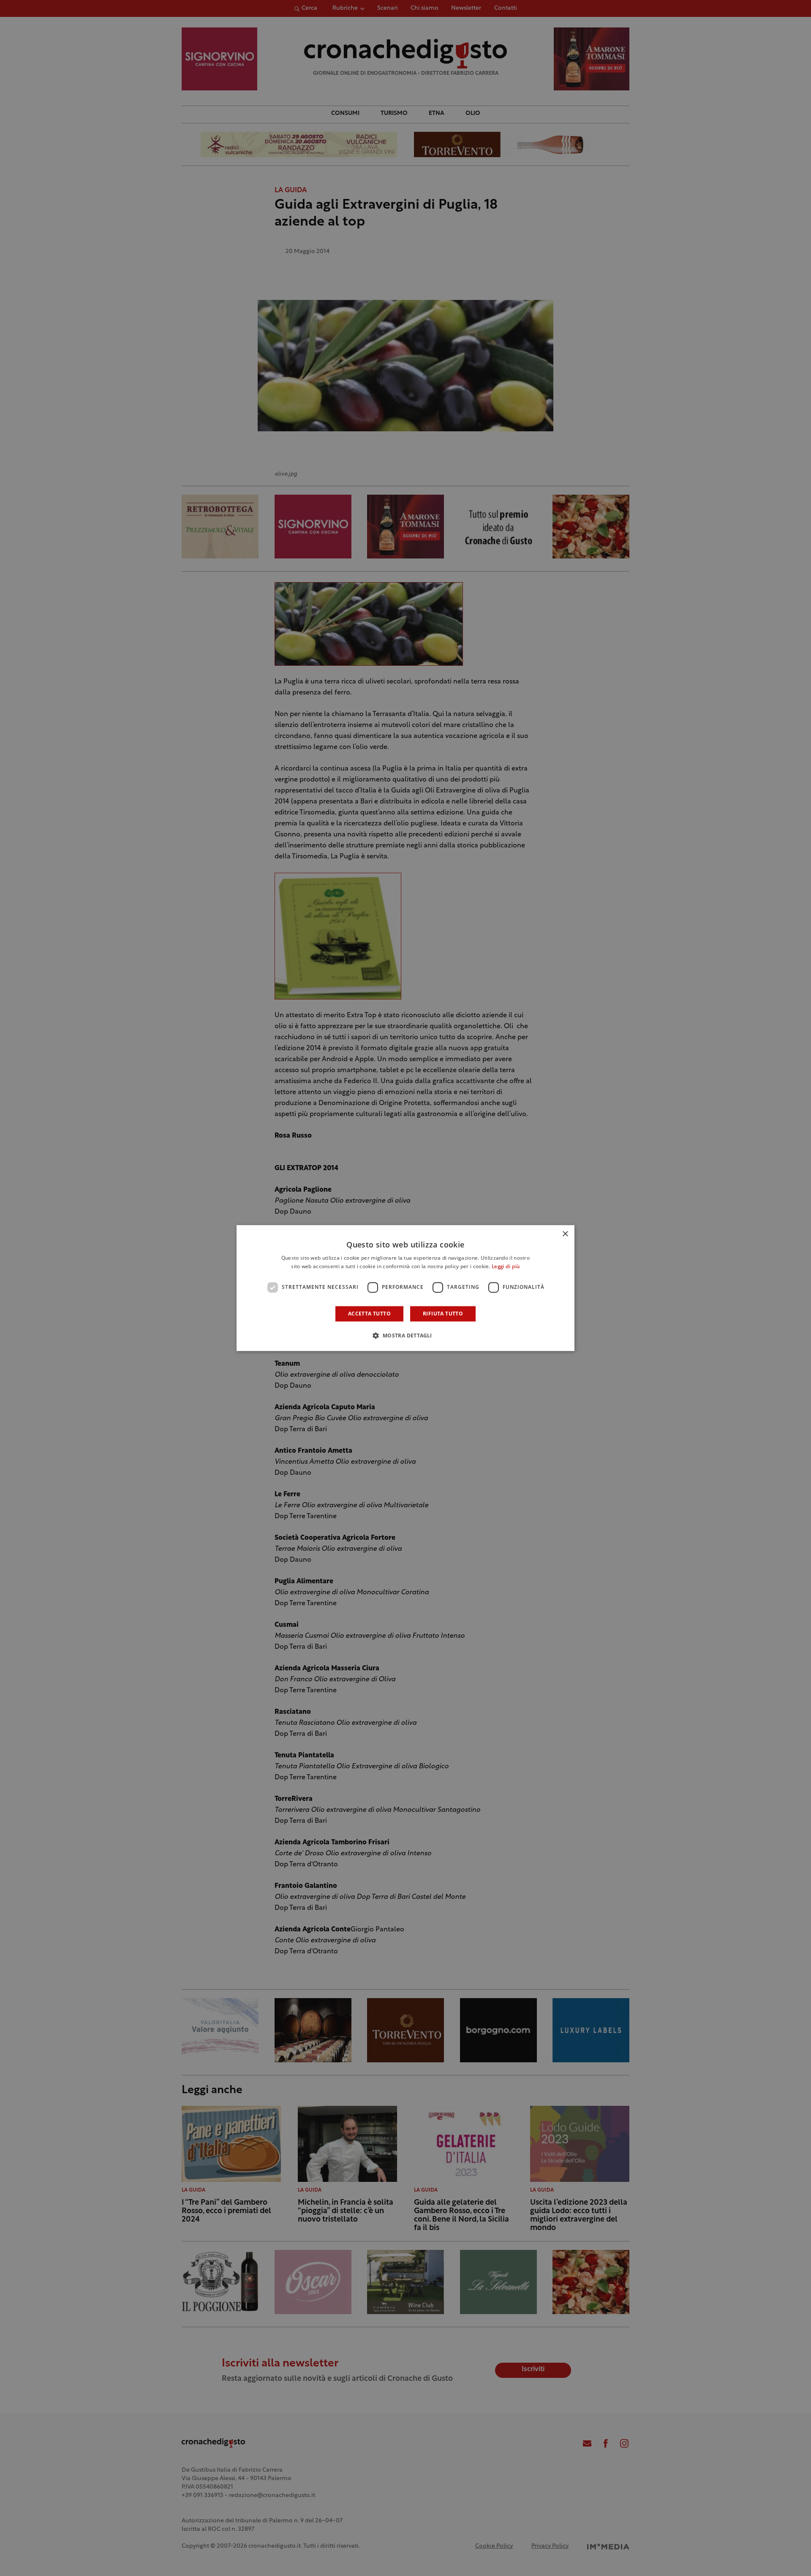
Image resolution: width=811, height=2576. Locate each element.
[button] (405, 1335)
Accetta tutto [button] (369, 1314)
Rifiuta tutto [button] (443, 1314)
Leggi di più (506, 1267)
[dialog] (405, 1288)
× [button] (565, 1234)
